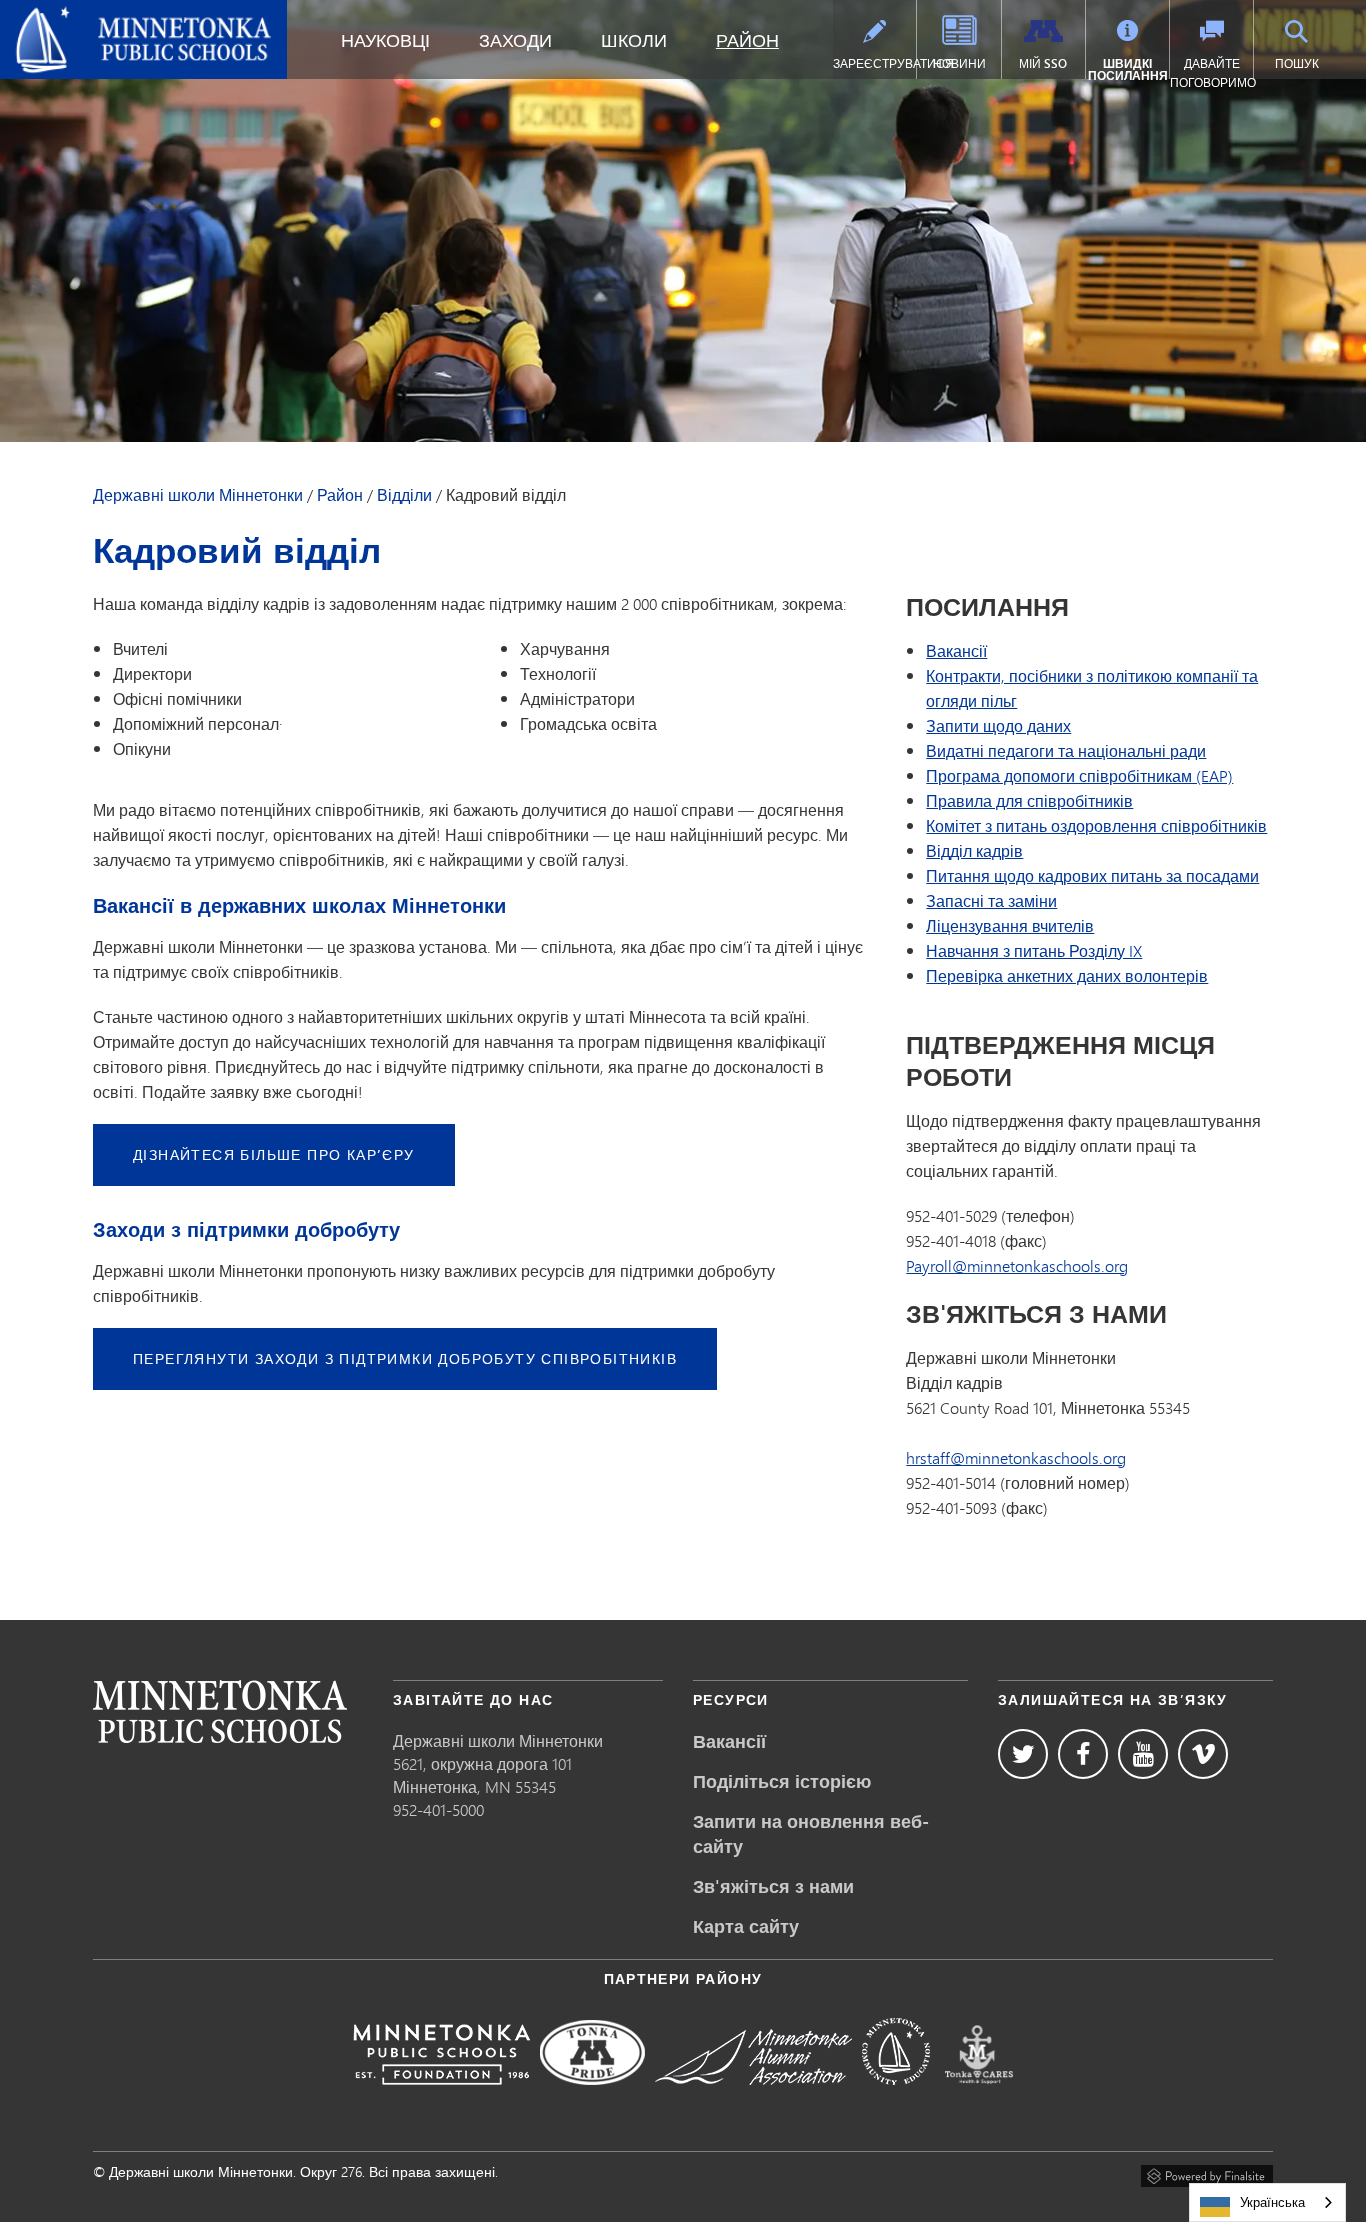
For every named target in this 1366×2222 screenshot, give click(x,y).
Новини (959, 63)
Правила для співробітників (1029, 800)
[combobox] (1267, 2202)
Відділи (404, 495)
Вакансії (956, 650)
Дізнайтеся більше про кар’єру (274, 1154)
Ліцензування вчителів (1010, 925)
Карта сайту (746, 1926)
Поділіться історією (782, 1781)
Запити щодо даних (998, 725)
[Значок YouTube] (1143, 1754)
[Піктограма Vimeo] (1203, 1754)
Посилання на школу (220, 1711)
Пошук (1297, 63)
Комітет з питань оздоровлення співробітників (1096, 825)
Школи (634, 40)
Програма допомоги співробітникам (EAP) (1079, 775)
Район (747, 40)
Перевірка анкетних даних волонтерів (1067, 975)
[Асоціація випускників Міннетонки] (753, 2098)
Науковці (385, 40)
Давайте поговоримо (1211, 73)
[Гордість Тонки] (592, 2098)
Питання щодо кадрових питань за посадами (1092, 875)
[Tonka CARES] (979, 2098)
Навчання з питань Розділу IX (1034, 950)
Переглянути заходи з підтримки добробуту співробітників (405, 1358)
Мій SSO (1043, 63)
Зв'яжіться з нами (773, 1886)
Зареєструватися (874, 63)
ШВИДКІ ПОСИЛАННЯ (1128, 69)
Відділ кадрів (974, 850)
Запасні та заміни (991, 900)
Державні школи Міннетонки (119, 16)
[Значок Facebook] (1083, 1754)
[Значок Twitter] (1023, 1754)
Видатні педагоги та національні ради (1066, 750)
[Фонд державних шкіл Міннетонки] (441, 2098)
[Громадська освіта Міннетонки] (896, 2098)
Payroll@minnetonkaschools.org (1017, 1265)
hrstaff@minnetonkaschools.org (1016, 1457)
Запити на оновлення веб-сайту (811, 1833)
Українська (1272, 2202)
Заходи (515, 40)
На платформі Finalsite (1207, 2173)
